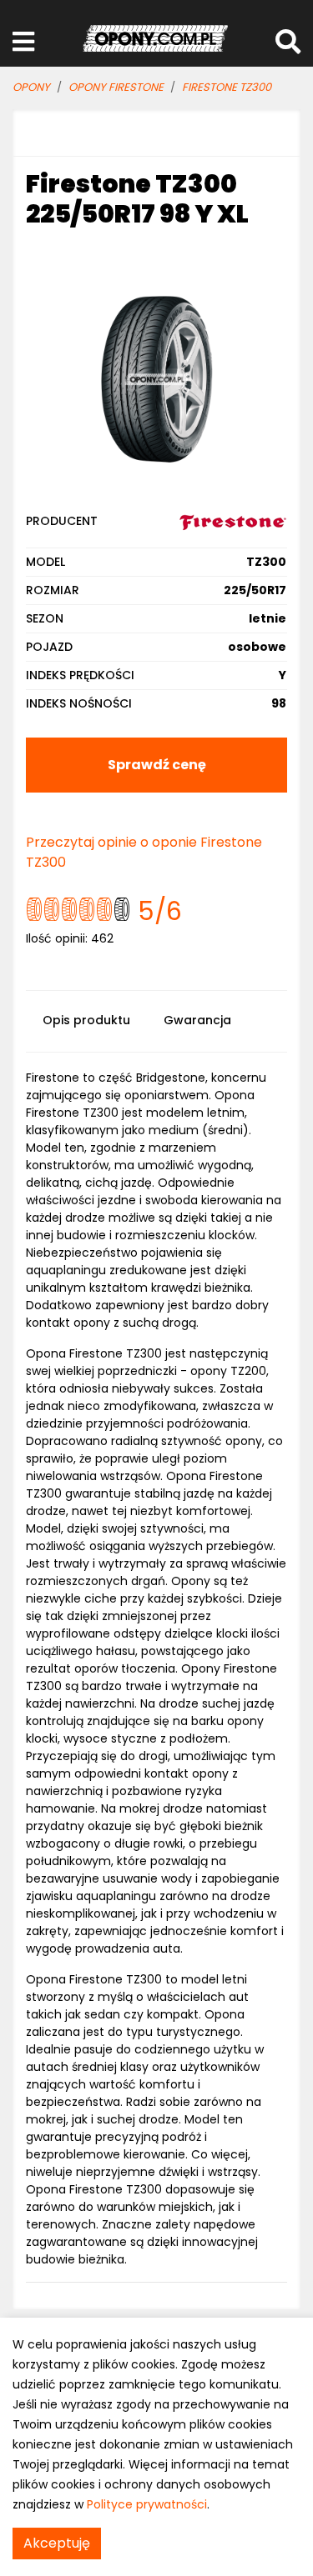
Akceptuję (57, 2543)
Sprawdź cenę (157, 765)
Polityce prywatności (147, 2504)
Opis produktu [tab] (86, 1020)
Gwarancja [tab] (197, 1020)
